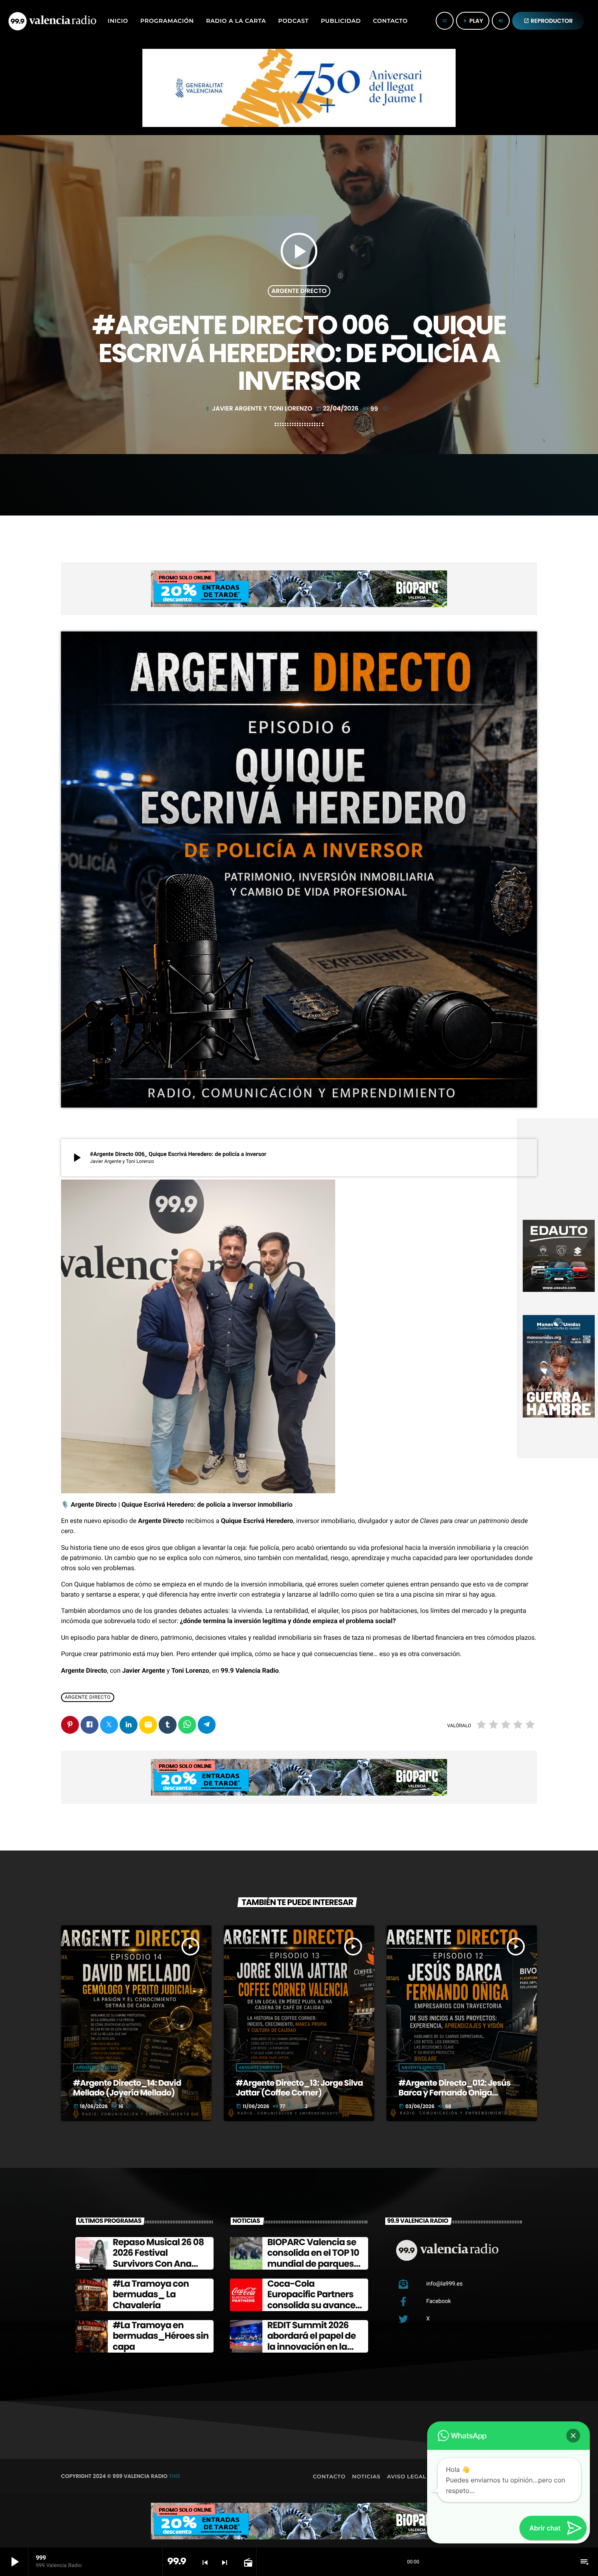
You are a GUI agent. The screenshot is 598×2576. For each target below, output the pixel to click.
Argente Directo (299, 291)
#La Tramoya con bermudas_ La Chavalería (151, 2294)
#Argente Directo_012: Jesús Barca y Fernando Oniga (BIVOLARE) (455, 2093)
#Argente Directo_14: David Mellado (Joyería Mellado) (127, 2088)
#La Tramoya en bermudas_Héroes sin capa (161, 2336)
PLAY (473, 21)
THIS (175, 2476)
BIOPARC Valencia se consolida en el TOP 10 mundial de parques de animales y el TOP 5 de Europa (314, 2264)
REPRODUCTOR (548, 21)
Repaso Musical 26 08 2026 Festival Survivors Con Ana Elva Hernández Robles (158, 2264)
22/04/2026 (338, 409)
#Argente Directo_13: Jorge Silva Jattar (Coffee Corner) (299, 2088)
